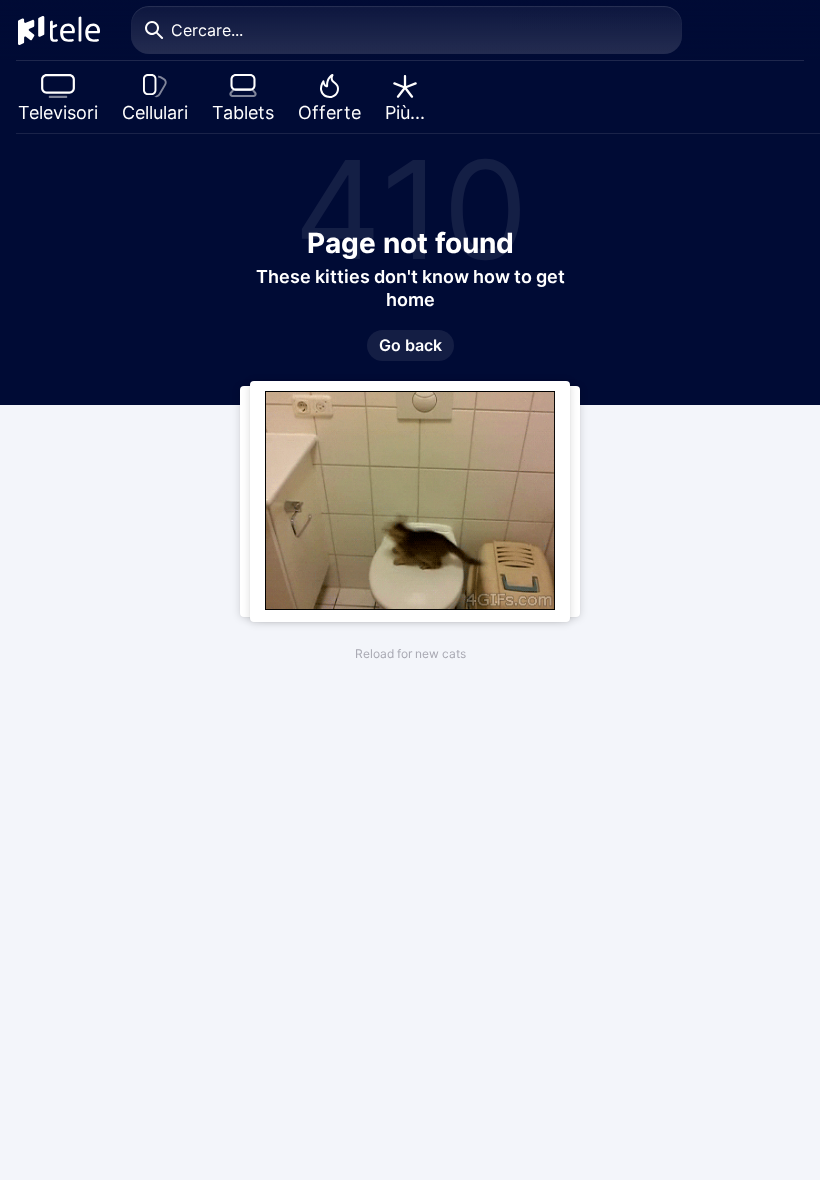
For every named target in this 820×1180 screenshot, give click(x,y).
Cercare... (207, 30)
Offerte (329, 112)
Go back (410, 345)
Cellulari (155, 112)
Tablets (243, 112)
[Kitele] (59, 30)
